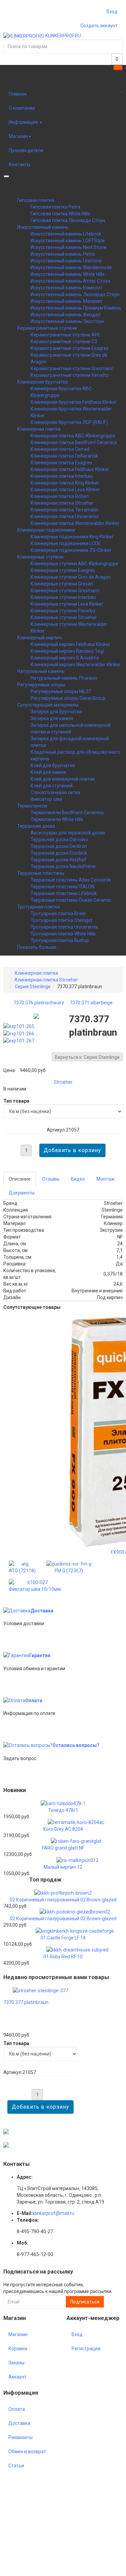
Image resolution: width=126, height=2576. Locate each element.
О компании (22, 108)
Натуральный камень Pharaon (64, 678)
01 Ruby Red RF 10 (63, 1957)
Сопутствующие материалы (48, 705)
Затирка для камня (52, 718)
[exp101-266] (20, 1033)
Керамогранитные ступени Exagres (70, 348)
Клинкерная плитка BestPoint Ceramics (74, 442)
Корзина (18, 2349)
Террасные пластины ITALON (62, 887)
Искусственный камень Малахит (67, 301)
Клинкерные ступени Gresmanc (65, 591)
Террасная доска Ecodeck (59, 853)
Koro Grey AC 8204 (63, 1829)
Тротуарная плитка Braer (58, 914)
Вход (112, 11)
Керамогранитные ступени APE (66, 335)
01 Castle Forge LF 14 (63, 1938)
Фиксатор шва (46, 799)
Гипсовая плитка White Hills (60, 214)
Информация (24, 122)
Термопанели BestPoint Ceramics (67, 813)
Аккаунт (17, 2377)
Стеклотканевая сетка (55, 792)
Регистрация (86, 2349)
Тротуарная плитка (38, 907)
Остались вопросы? (76, 1745)
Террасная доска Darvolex (59, 839)
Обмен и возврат (27, 2452)
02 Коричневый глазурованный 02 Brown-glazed (63, 1900)
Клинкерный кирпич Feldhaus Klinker (70, 644)
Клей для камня (48, 772)
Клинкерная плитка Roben (60, 496)
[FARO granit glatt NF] (76, 1841)
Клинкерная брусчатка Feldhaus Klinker (74, 402)
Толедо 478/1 (63, 1810)
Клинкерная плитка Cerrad (60, 449)
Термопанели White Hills (57, 819)
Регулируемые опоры (41, 685)
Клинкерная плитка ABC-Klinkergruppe (73, 436)
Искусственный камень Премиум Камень (76, 308)
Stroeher (63, 1082)
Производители (26, 150)
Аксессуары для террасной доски (68, 833)
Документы (22, 1193)
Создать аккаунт (99, 26)
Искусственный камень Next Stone (69, 247)
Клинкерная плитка (39, 429)
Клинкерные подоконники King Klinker (72, 537)
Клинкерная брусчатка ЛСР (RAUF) (69, 422)
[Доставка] (17, 1611)
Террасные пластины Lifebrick (64, 893)
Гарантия (40, 1655)
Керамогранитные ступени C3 (64, 342)
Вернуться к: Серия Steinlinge (87, 1057)
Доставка (42, 1611)
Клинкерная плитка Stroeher (62, 503)
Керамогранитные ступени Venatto (70, 375)
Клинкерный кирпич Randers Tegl (67, 651)
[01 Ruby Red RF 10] (77, 1949)
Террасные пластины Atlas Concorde (71, 880)
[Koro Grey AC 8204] (76, 1822)
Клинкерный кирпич (39, 638)
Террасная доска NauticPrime (63, 866)
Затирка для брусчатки (56, 712)
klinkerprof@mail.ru (53, 2213)
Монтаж (106, 1179)
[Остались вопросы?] (28, 1745)
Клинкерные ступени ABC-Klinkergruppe (74, 564)
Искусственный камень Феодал (66, 315)
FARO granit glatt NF (63, 1848)
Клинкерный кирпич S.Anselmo (65, 658)
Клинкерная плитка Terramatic (65, 510)
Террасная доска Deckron (59, 846)
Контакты (19, 165)
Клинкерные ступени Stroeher (64, 617)
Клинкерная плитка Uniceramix (65, 516)
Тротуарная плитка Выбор (60, 940)
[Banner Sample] (6, 2131)
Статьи (16, 2466)
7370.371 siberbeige (91, 1003)
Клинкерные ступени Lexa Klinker (67, 604)
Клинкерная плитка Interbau (62, 476)
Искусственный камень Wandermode (71, 267)
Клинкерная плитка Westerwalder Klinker (75, 523)
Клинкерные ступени (40, 557)
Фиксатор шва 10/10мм (35, 1589)
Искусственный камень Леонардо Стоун (75, 294)
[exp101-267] (20, 1040)
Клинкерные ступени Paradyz (63, 611)
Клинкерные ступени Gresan (62, 584)
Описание (20, 1179)
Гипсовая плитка (36, 200)
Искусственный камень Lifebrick (66, 234)
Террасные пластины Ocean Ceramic (71, 900)
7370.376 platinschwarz (39, 1003)
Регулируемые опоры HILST (61, 691)
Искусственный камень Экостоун (67, 321)
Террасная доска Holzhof (58, 860)
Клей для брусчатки (53, 765)
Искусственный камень (43, 227)
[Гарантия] (16, 1655)
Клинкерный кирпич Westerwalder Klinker (76, 665)
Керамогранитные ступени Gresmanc (72, 368)
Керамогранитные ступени (47, 328)
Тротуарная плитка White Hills (63, 934)
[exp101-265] (20, 1026)
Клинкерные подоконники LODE (66, 543)
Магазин (18, 136)
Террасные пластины (41, 873)
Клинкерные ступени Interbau (63, 597)
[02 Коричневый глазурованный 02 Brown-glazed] (63, 1893)
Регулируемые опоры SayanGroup (68, 698)
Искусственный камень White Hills (68, 274)
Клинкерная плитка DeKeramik (64, 456)
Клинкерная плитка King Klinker (65, 483)
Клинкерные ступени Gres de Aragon (71, 577)
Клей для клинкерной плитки (63, 779)
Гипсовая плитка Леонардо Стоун (68, 220)
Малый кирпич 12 (63, 1867)
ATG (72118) (22, 1571)
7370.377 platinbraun (26, 2002)
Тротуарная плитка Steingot (61, 920)
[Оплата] (14, 1701)
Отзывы (51, 1179)
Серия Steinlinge (33, 987)
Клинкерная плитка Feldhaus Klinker (70, 469)
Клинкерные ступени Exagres (63, 570)
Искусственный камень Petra (63, 254)
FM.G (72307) (69, 1571)
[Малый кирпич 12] (77, 1860)
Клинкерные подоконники (46, 530)
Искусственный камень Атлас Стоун (70, 281)
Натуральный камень (41, 671)
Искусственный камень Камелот (67, 288)
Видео (78, 1179)
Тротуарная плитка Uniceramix (64, 927)
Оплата (34, 1701)
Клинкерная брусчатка (43, 382)
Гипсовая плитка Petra (55, 207)
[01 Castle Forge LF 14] (75, 1930)
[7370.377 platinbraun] (40, 1990)
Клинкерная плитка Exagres (61, 463)
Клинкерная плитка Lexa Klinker (65, 490)
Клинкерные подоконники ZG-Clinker (71, 550)
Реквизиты (20, 2437)
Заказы (16, 2363)
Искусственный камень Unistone (66, 261)
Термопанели (32, 806)
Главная (18, 94)
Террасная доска (36, 826)
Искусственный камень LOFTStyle (68, 241)
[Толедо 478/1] (63, 1803)
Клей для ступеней (52, 786)
